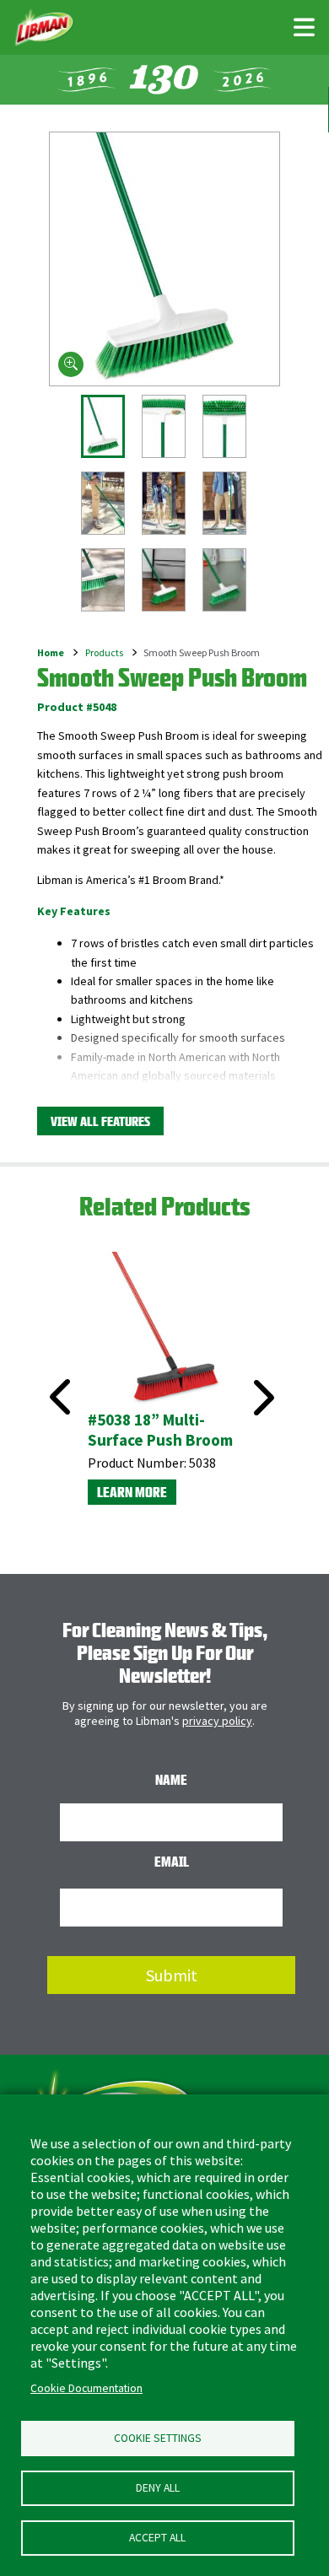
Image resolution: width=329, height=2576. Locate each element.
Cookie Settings (158, 2438)
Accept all (157, 2538)
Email (172, 1862)
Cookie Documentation (86, 2388)
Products (104, 652)
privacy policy (217, 1721)
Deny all (158, 2488)
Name (171, 1780)
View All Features (100, 1121)
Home (51, 652)
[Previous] (55, 1377)
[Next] (262, 1398)
